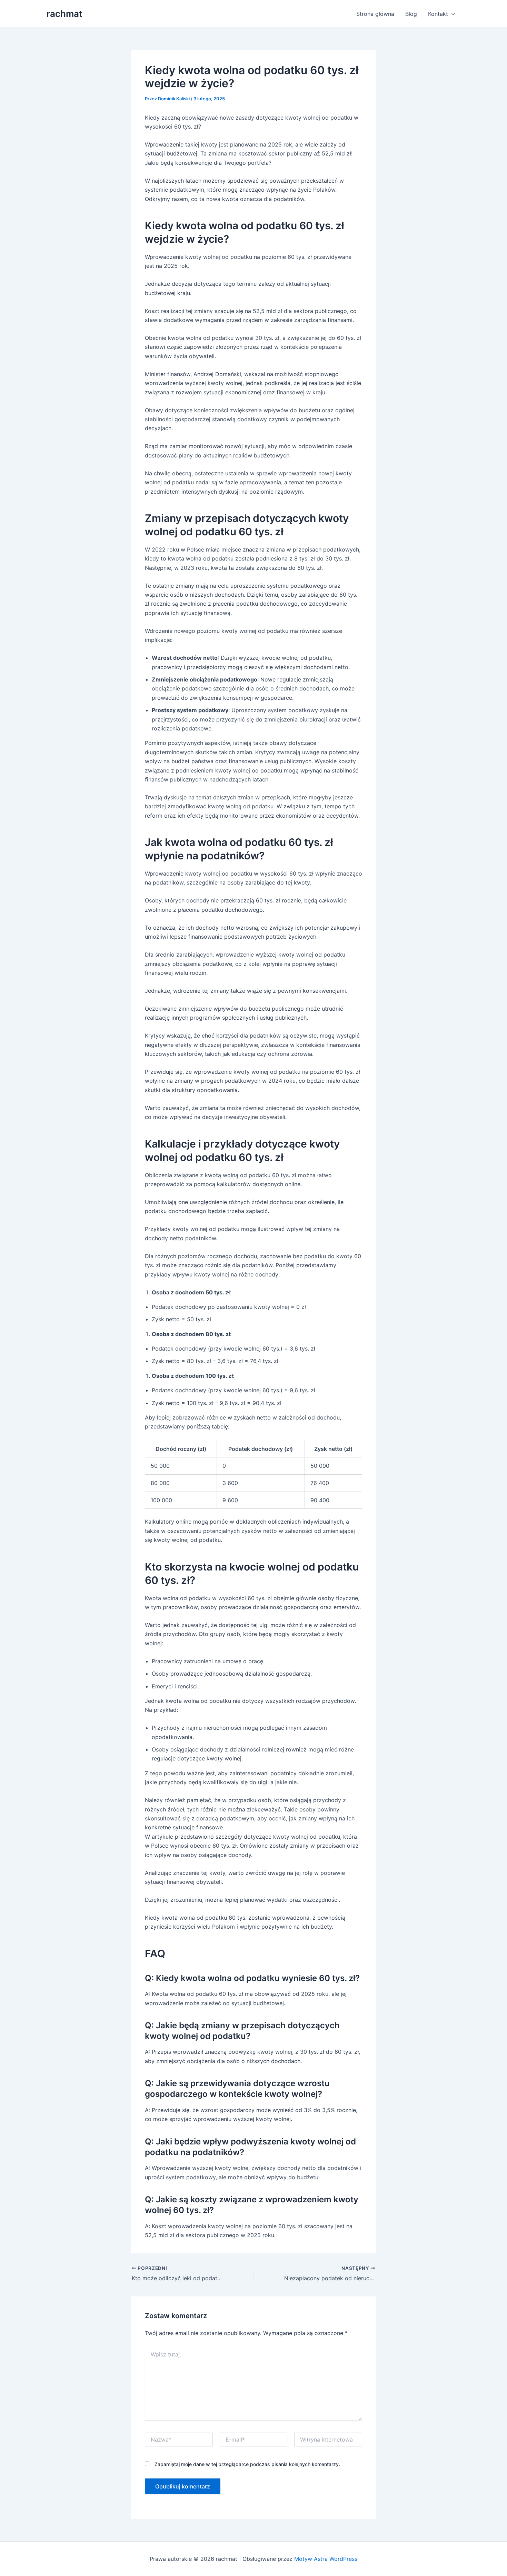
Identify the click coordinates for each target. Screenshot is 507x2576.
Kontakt (438, 14)
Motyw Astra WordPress (326, 2559)
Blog (411, 14)
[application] (451, 14)
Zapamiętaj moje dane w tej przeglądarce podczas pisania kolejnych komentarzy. (247, 2464)
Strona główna (375, 14)
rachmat (64, 14)
